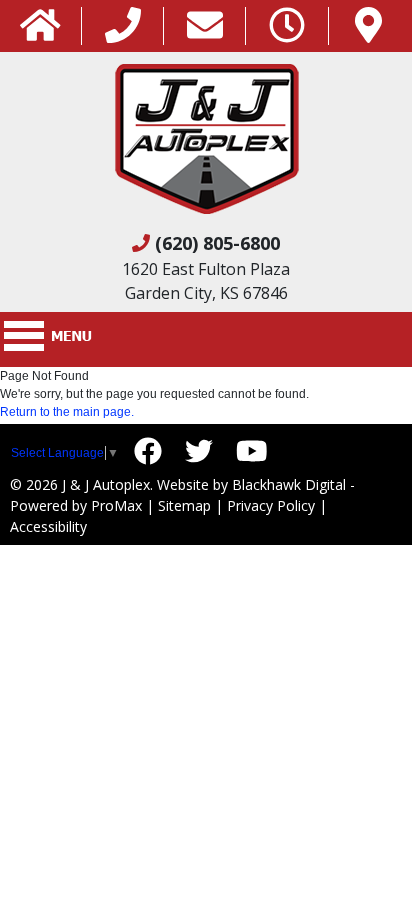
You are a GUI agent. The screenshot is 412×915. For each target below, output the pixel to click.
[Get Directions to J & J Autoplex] (368, 26)
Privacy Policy (271, 505)
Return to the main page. (67, 412)
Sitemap (184, 505)
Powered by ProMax (76, 505)
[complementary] (352, 855)
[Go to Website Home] (40, 26)
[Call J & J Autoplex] (123, 26)
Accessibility (48, 526)
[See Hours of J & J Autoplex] (287, 26)
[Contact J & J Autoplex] (205, 26)
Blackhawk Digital (289, 484)
